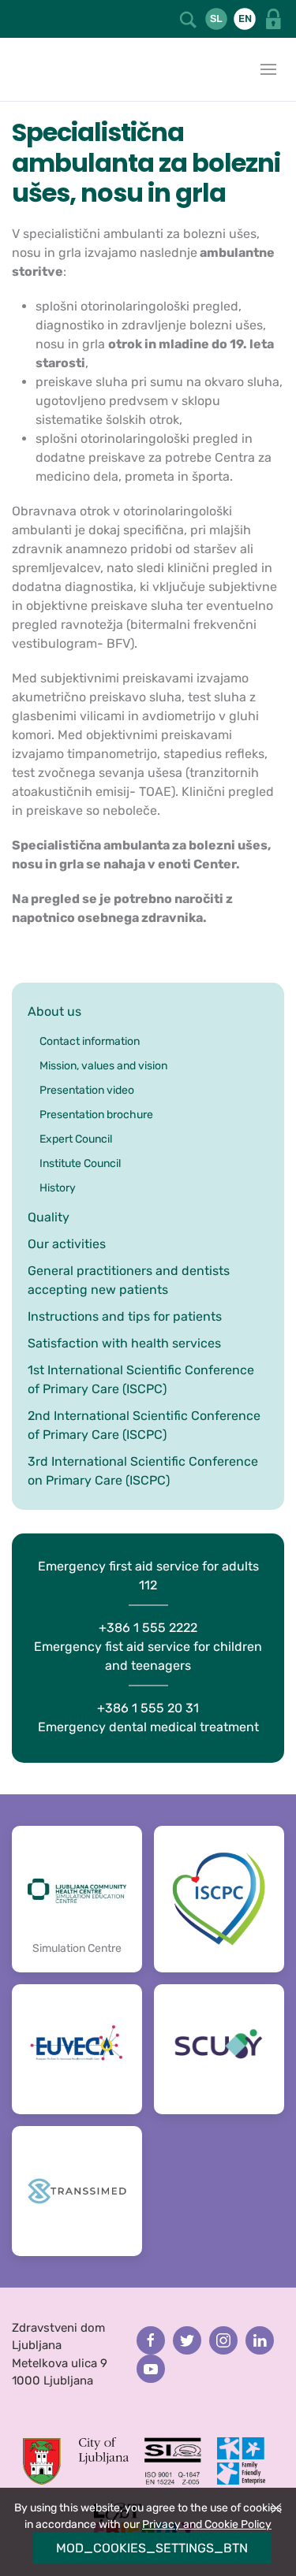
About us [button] (54, 1011)
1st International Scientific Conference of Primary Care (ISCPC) (141, 1379)
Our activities (67, 1244)
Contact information (90, 1041)
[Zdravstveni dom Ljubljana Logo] (16, 69)
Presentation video (87, 1090)
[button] (189, 19)
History (58, 1188)
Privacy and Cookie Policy (207, 2524)
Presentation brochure (96, 1115)
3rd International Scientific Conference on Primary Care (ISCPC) (143, 1471)
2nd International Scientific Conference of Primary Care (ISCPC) (144, 1425)
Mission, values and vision (103, 1066)
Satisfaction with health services (124, 1343)
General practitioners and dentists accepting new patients (129, 1280)
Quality (49, 1217)
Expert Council (76, 1139)
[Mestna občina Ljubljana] (76, 2459)
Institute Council (80, 1163)
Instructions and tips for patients (125, 1316)
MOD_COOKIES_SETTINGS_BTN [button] (152, 2548)
